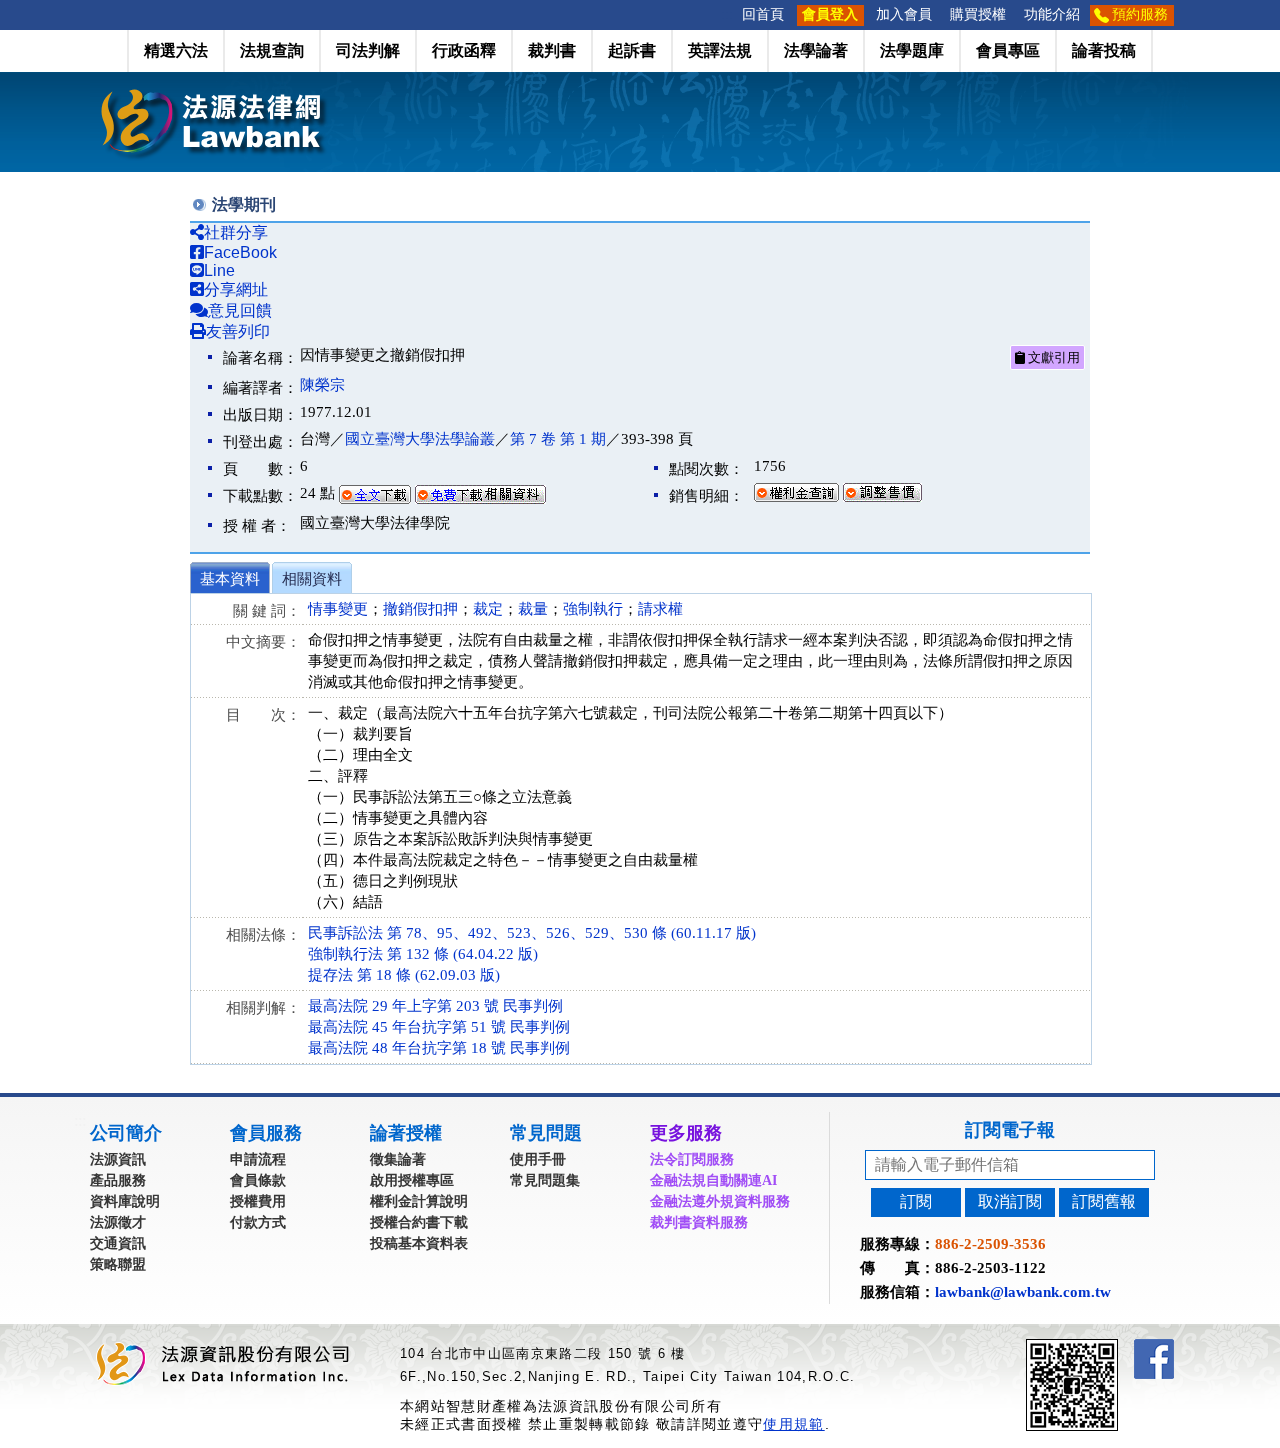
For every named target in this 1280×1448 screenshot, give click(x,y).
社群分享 (236, 232)
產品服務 (118, 1180)
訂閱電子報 (1010, 1130)
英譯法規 (720, 50)
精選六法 (176, 50)
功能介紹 (1052, 14)
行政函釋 (464, 50)
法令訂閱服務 (692, 1159)
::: (727, 14)
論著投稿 (1104, 50)
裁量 (533, 609)
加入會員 (904, 14)
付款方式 (258, 1222)
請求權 (660, 609)
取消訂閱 (1010, 1201)
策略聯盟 (118, 1264)
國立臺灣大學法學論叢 (420, 439)
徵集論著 (398, 1159)
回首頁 (763, 14)
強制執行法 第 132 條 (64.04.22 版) (423, 954)
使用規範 (793, 1424)
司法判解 (368, 50)
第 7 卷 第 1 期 (558, 439)
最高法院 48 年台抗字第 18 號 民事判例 (439, 1048)
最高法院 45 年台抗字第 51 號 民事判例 (439, 1027)
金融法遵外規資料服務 (720, 1201)
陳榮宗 (322, 385)
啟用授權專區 (412, 1180)
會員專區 (1008, 50)
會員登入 (830, 14)
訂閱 (916, 1201)
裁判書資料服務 (699, 1222)
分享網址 (236, 289)
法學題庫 (912, 50)
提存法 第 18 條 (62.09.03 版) (404, 975)
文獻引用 (1052, 357)
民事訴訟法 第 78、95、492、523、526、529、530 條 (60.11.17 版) (532, 933)
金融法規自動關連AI (713, 1180)
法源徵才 (118, 1222)
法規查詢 (272, 50)
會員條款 (258, 1180)
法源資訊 (118, 1159)
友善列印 (238, 331)
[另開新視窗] (1108, 1347)
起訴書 (632, 50)
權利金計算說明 (419, 1201)
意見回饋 (240, 310)
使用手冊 (538, 1159)
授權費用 (258, 1201)
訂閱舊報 (1104, 1201)
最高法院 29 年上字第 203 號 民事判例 (435, 1006)
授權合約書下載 (419, 1222)
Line (219, 270)
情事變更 (338, 609)
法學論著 (816, 50)
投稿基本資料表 (419, 1243)
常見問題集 (545, 1180)
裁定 (488, 609)
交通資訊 (118, 1243)
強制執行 (593, 609)
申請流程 (258, 1159)
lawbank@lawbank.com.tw (1023, 1292)
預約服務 (1140, 14)
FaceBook (240, 252)
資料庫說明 (125, 1201)
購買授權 (978, 14)
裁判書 (552, 50)
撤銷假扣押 (420, 609)
